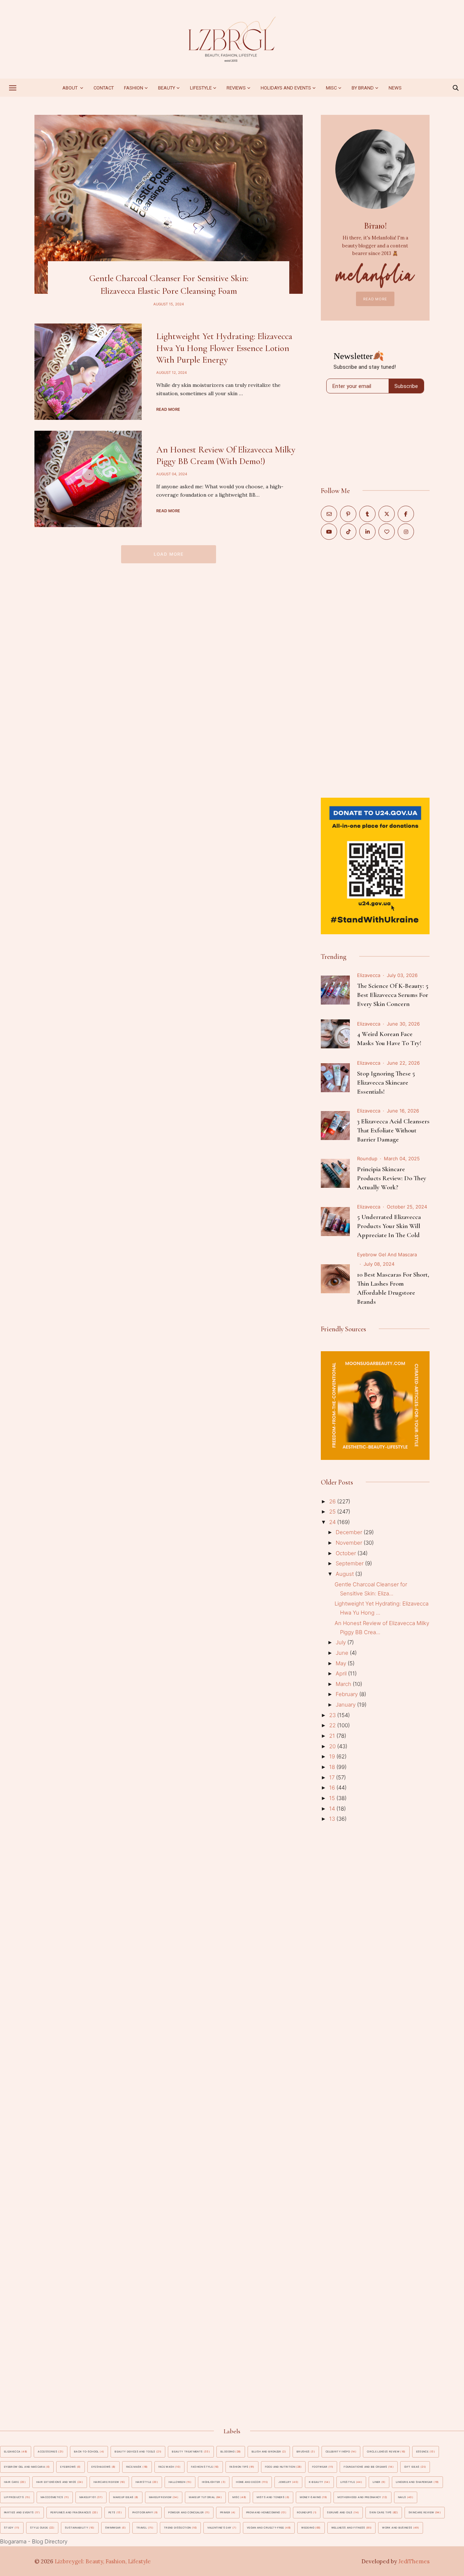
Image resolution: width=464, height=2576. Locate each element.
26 (333, 1501)
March (344, 1684)
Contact (104, 88)
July (341, 1642)
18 (333, 1767)
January (346, 1705)
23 (333, 1715)
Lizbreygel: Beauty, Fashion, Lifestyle (103, 2561)
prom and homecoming (263, 2512)
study (9, 2528)
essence (422, 2452)
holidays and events (286, 88)
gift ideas (412, 2467)
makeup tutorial (202, 2497)
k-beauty (316, 2482)
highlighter (211, 2482)
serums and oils (340, 2512)
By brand (363, 88)
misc (331, 88)
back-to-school (86, 2452)
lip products (14, 2497)
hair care (11, 2482)
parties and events (19, 2512)
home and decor (248, 2482)
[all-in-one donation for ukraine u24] (375, 802)
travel (142, 2528)
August (345, 1574)
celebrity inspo (338, 2452)
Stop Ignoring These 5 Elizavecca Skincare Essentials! (386, 1082)
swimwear (113, 2528)
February (347, 1694)
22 (333, 1725)
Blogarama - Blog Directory (34, 2541)
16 (333, 1788)
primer (225, 2512)
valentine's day (219, 2528)
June (343, 1653)
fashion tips (239, 2467)
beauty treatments (187, 2452)
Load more (169, 554)
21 (333, 1736)
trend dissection (177, 2528)
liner (377, 2482)
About (71, 88)
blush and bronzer (266, 2452)
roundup (367, 1158)
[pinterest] (348, 514)
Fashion (134, 88)
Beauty (167, 88)
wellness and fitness (348, 2528)
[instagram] (406, 532)
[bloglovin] (387, 532)
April (342, 1673)
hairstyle (143, 2482)
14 (333, 1809)
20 (333, 1746)
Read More (168, 409)
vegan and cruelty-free (266, 2528)
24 (333, 1522)
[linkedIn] (367, 532)
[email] (329, 514)
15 (333, 1798)
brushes (303, 2452)
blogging (227, 2452)
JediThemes (414, 2561)
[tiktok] (348, 532)
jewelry (285, 2482)
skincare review (421, 2512)
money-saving (310, 2497)
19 (333, 1756)
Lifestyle (201, 88)
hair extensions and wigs (56, 2482)
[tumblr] (367, 514)
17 (333, 1777)
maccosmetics (52, 2497)
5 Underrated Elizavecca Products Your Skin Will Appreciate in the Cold (389, 1226)
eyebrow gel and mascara (387, 1254)
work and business (397, 2528)
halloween (177, 2482)
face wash (166, 2467)
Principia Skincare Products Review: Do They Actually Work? (392, 1178)
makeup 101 (88, 2497)
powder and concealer (186, 2512)
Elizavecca (369, 975)
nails (402, 2497)
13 (333, 1819)
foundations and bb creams (365, 2467)
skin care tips (380, 2512)
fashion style (202, 2467)
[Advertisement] (375, 668)
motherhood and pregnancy (359, 2497)
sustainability (76, 2528)
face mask (134, 2467)
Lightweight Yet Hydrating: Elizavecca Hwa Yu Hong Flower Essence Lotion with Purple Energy (224, 348)
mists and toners (271, 2497)
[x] (387, 514)
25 (333, 1512)
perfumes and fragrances (71, 2512)
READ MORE (375, 299)
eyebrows (68, 2467)
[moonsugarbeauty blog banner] (375, 1355)
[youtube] (329, 532)
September (350, 1563)
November (350, 1543)
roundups (304, 2512)
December (350, 1532)
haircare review (106, 2482)
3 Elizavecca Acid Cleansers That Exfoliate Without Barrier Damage (393, 1130)
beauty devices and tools (135, 2452)
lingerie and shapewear (414, 2482)
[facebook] (406, 514)
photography (143, 2512)
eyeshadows (101, 2467)
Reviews (236, 88)
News (395, 88)
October (347, 1553)
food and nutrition (280, 2467)
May (342, 1663)
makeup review (160, 2497)
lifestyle (348, 2482)
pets (112, 2512)
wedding (308, 2528)
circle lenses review (383, 2452)
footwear (320, 2467)
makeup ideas (123, 2497)
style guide (39, 2528)
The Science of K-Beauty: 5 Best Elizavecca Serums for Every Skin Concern (393, 995)
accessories (47, 2452)
